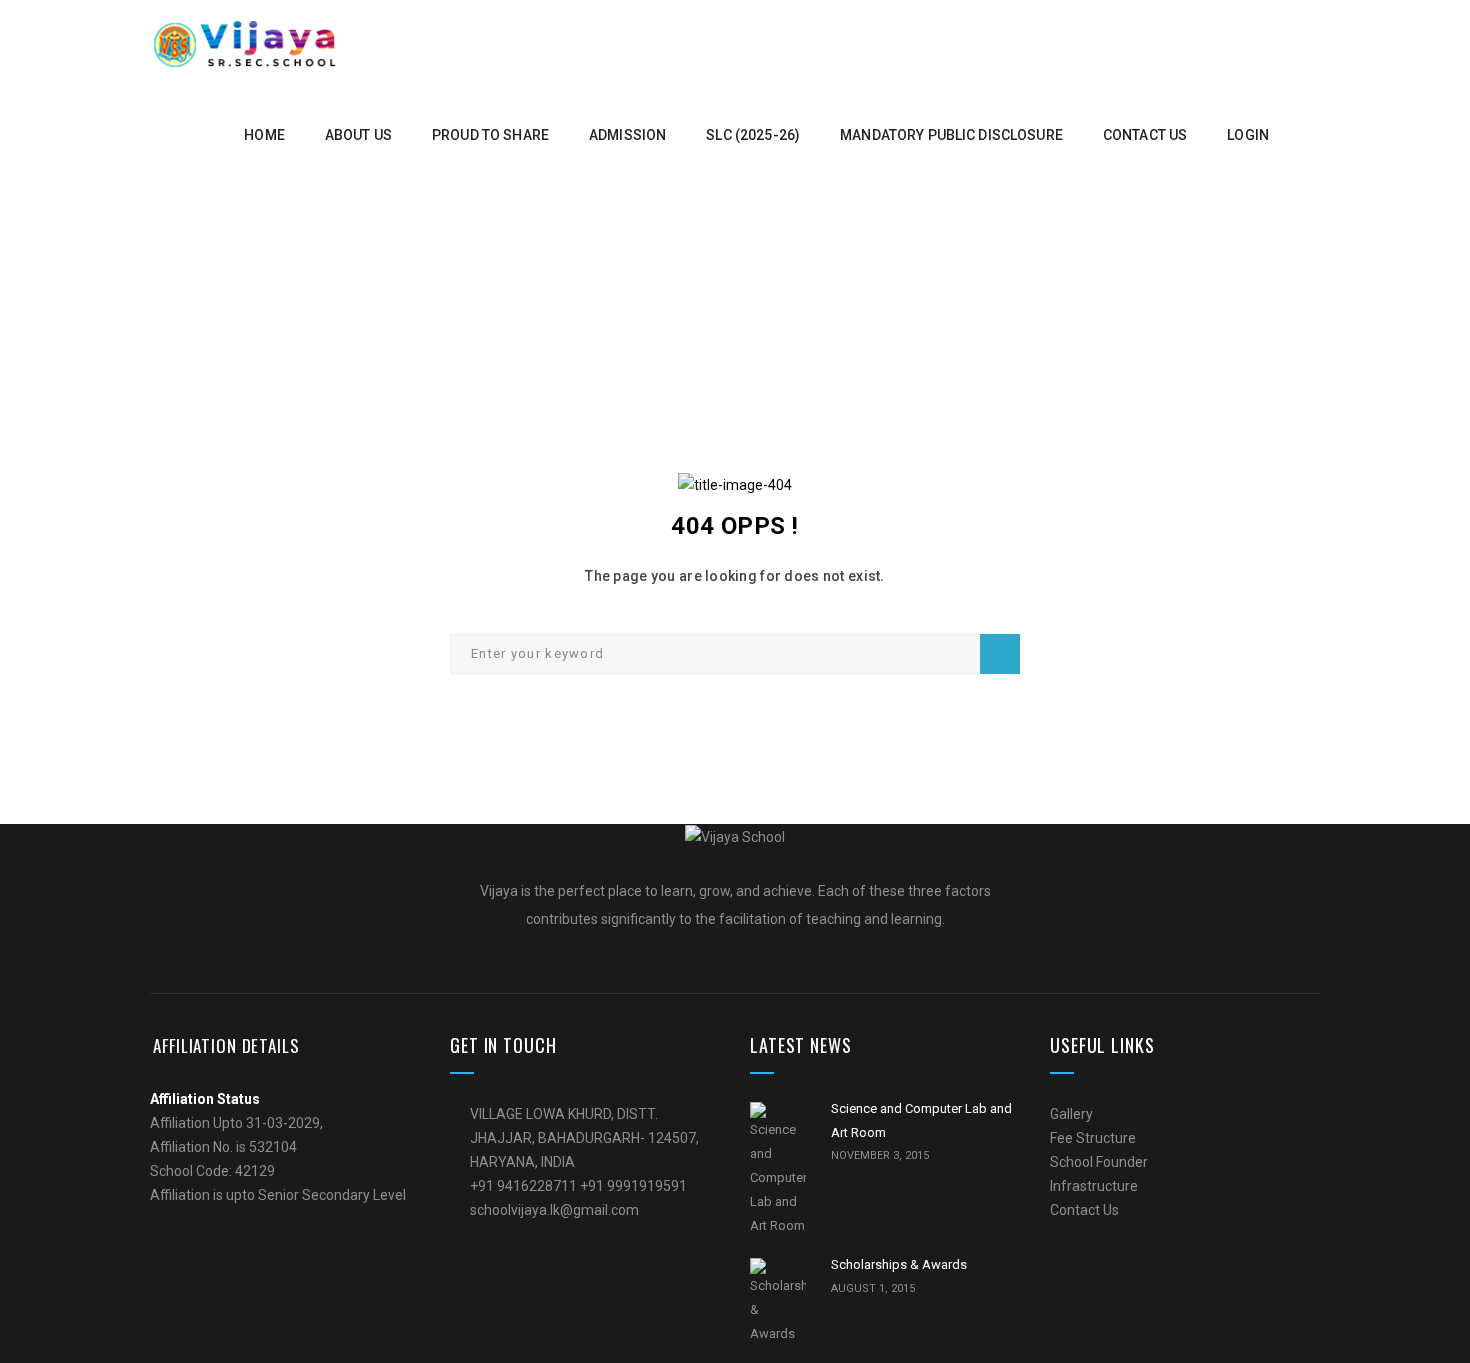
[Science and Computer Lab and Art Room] (778, 1170)
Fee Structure (1093, 1138)
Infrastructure (1094, 1186)
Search (1000, 654)
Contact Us (1084, 1210)
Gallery (1071, 1114)
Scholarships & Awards (899, 1264)
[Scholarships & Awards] (778, 1302)
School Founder (1099, 1162)
